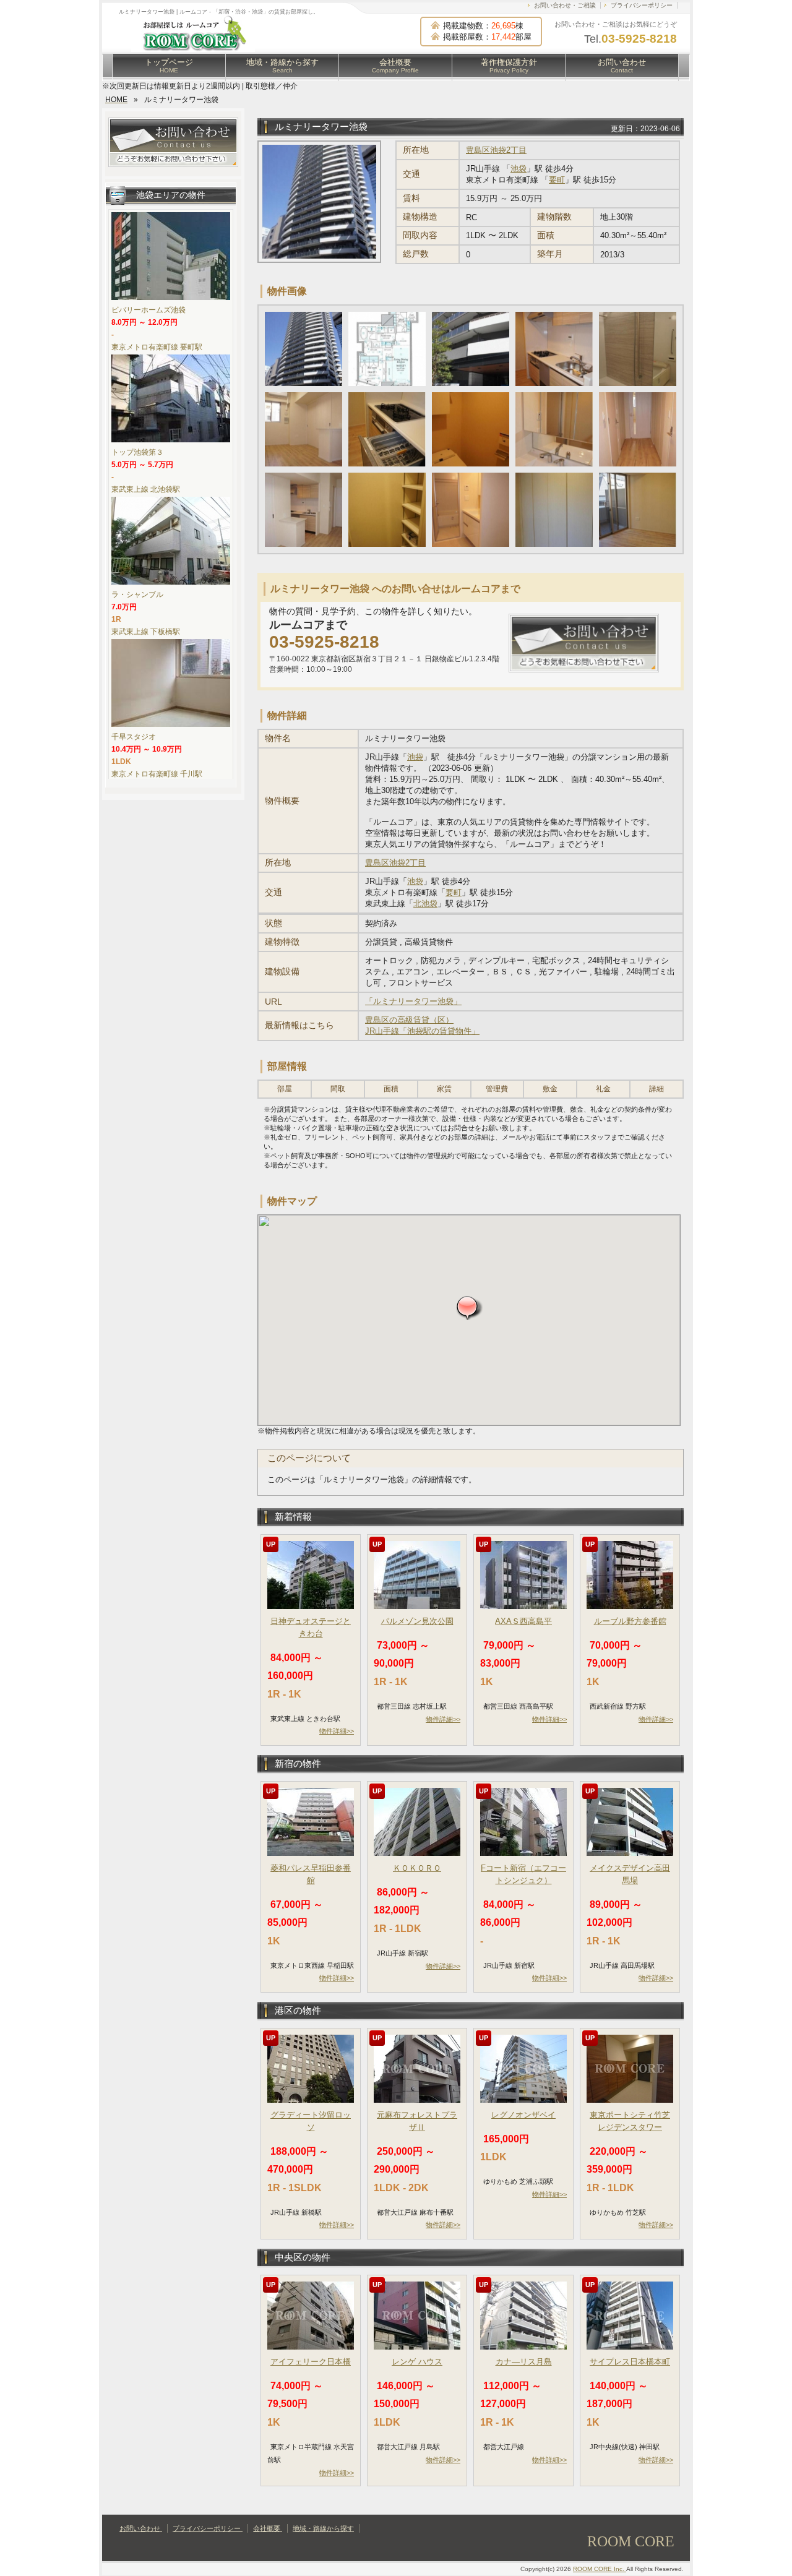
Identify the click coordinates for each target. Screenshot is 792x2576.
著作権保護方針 (509, 66)
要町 (557, 180)
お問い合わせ (622, 66)
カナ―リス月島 (524, 2362)
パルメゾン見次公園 (417, 1621)
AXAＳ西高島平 (523, 1621)
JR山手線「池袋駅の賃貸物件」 (422, 1031)
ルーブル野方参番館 (630, 1621)
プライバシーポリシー (642, 5)
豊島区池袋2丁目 (496, 150)
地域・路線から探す (282, 66)
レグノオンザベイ (523, 2115)
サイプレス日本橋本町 (630, 2362)
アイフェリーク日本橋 (311, 2362)
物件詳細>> (337, 1731)
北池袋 (425, 904)
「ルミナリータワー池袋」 (413, 1001)
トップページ (169, 66)
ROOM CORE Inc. (600, 2569)
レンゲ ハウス (417, 2362)
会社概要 (395, 66)
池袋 (519, 169)
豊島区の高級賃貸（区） (409, 1020)
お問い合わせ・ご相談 (565, 5)
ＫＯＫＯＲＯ (417, 1868)
